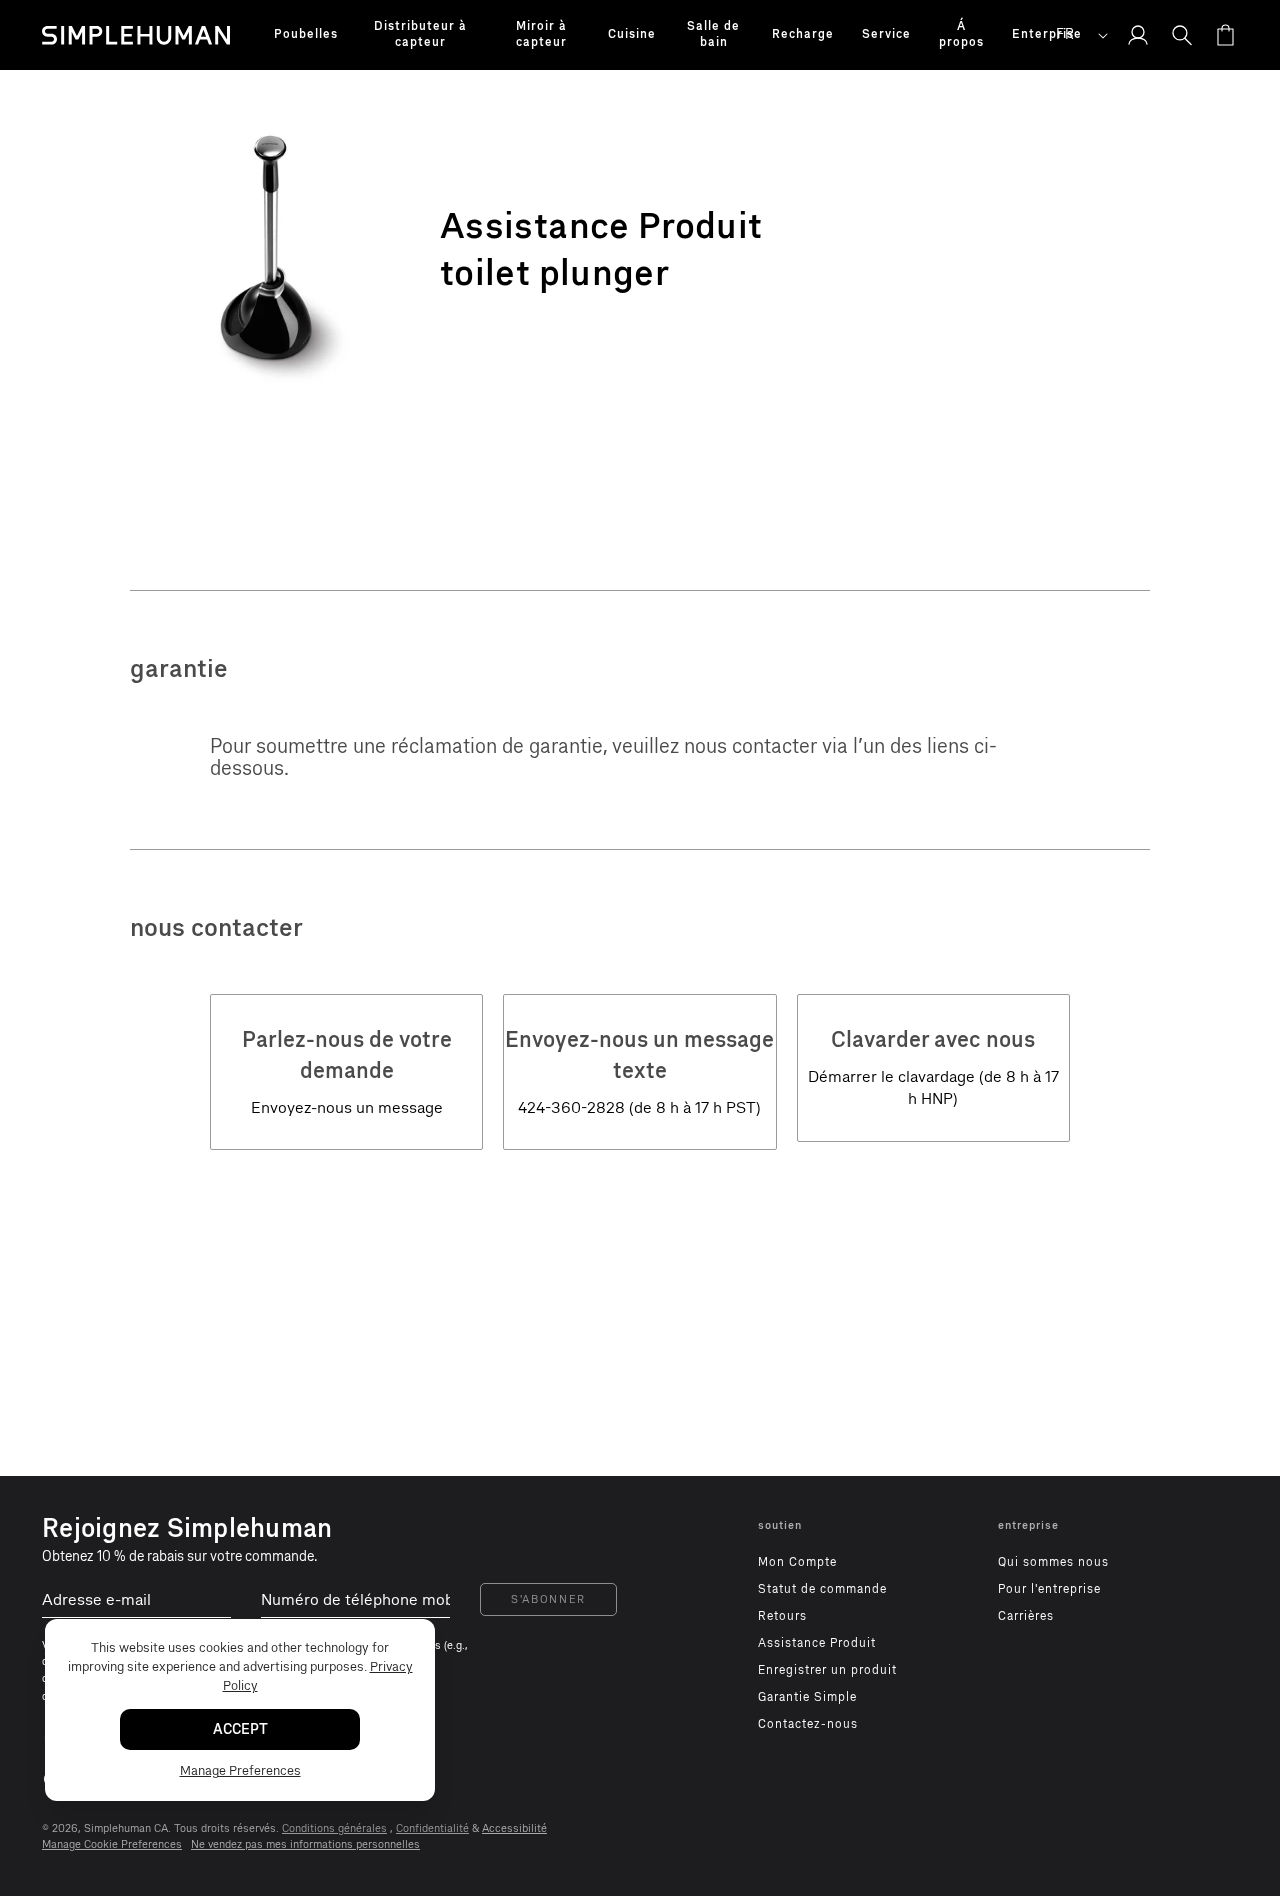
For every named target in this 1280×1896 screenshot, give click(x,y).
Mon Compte (797, 1562)
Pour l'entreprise (1049, 1589)
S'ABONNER (548, 1599)
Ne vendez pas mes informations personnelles (305, 1844)
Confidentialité (432, 1828)
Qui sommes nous (1053, 1562)
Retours (782, 1616)
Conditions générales (334, 1828)
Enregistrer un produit (827, 1670)
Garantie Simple (807, 1697)
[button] (306, 35)
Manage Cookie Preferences (112, 1844)
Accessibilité (514, 1828)
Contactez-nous (808, 1724)
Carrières (1026, 1616)
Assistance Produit (817, 1643)
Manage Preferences (240, 1770)
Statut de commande (822, 1589)
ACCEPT (240, 1729)
